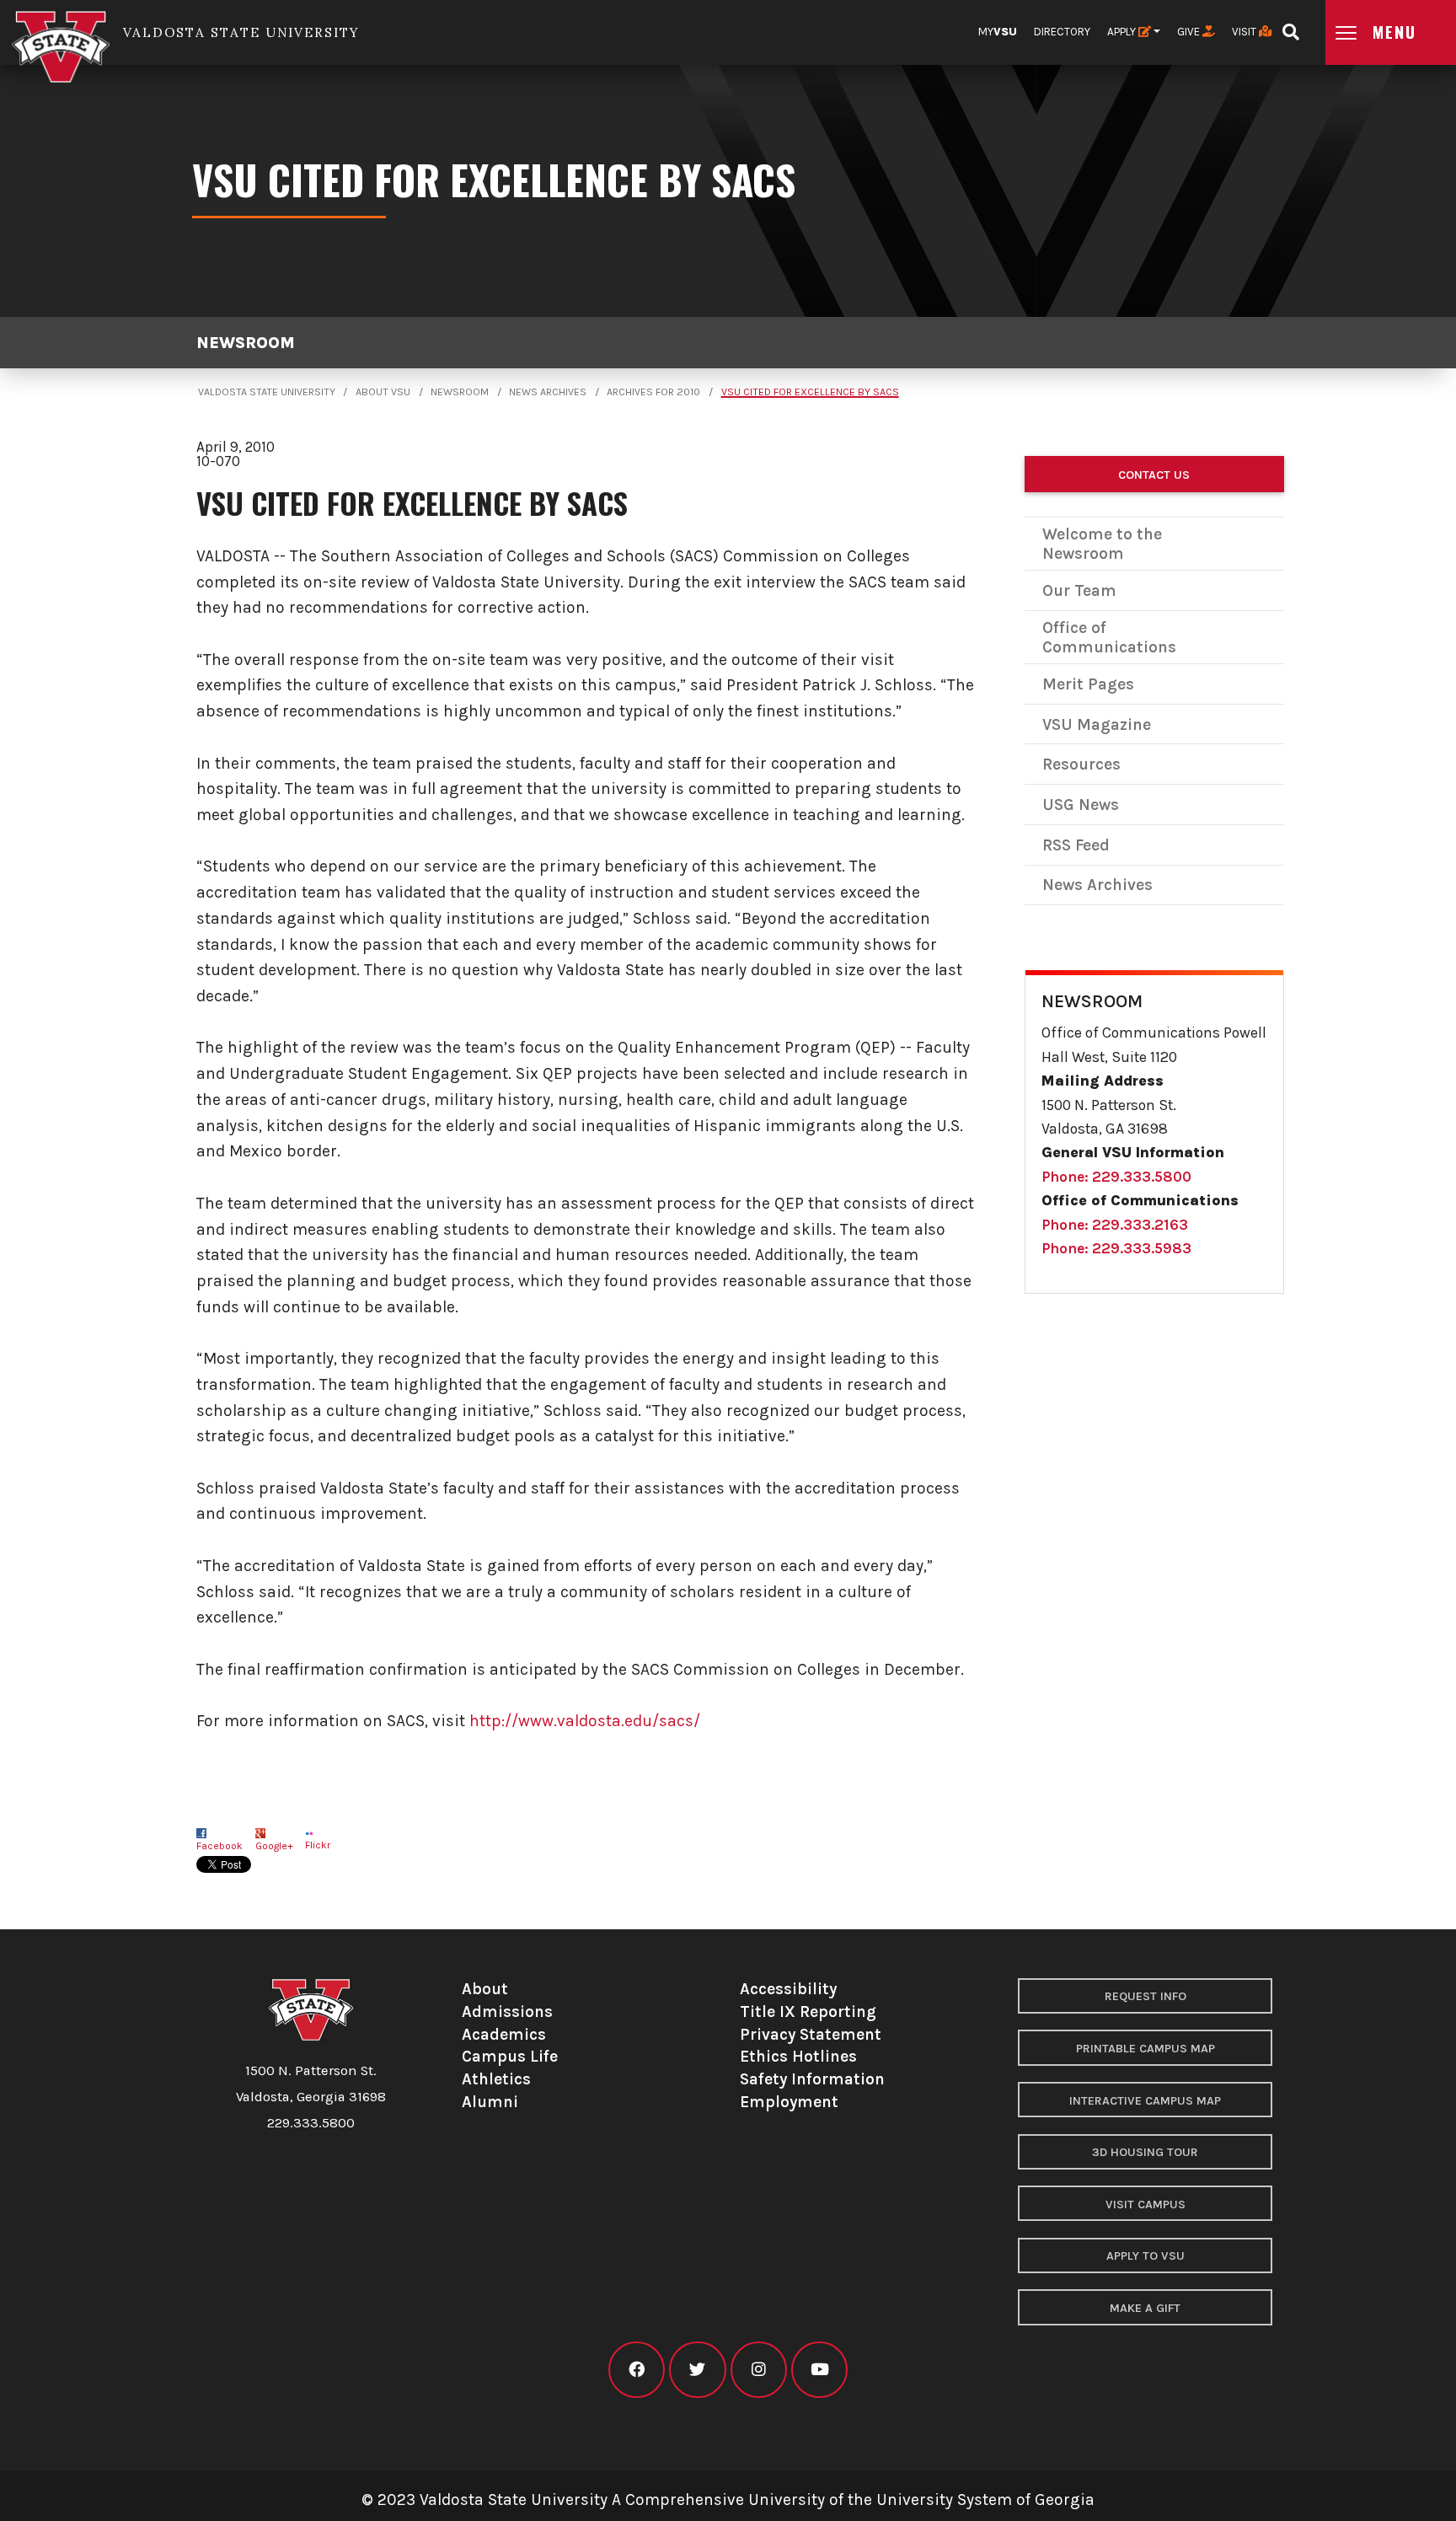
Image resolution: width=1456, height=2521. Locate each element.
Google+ (274, 1846)
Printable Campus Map (1146, 2049)
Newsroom (246, 343)
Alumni (490, 2102)
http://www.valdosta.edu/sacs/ (585, 1721)
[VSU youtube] (819, 2370)
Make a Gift (1145, 2308)
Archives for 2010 (653, 392)
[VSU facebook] (637, 2370)
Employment (789, 2102)
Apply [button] (1123, 32)
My (998, 32)
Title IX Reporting (808, 2011)
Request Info (1146, 1996)
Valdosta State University (267, 392)
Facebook (219, 1846)
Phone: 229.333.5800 (1116, 1177)
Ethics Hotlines (798, 2056)
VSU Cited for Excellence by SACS (810, 392)
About (485, 1989)
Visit (1245, 32)
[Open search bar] (1290, 27)
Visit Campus (1146, 2205)
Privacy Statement (811, 2034)
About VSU (383, 392)
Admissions (507, 2011)
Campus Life (510, 2056)
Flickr (318, 1845)
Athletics (496, 2079)
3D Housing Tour (1145, 2152)
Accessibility (788, 1989)
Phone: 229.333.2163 (1115, 1225)
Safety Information (812, 2079)
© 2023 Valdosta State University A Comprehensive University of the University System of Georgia (728, 2500)
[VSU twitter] (697, 2370)
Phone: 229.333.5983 (1116, 1248)
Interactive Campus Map (1145, 2101)
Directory (1062, 32)
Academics (504, 2034)
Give (1190, 32)
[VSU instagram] (759, 2370)
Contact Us (1154, 475)
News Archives (548, 392)
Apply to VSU (1146, 2256)
